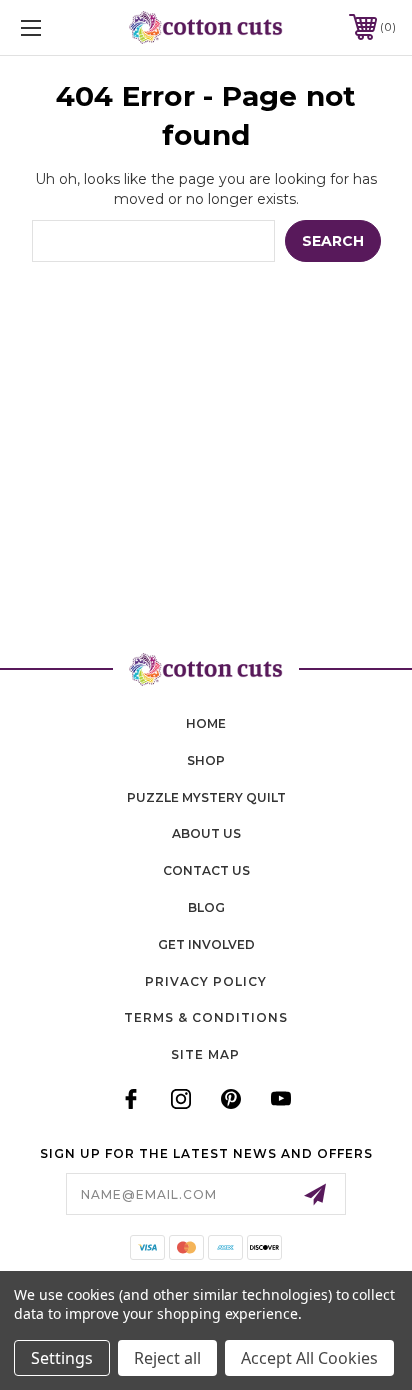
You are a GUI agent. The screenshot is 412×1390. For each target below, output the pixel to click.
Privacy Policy (206, 981)
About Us (206, 833)
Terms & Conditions (206, 1017)
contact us (206, 870)
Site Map (205, 1054)
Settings (62, 1358)
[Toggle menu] (58, 27)
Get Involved (206, 944)
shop (206, 760)
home (206, 723)
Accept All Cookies (309, 1358)
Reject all (167, 1358)
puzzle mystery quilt (206, 797)
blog (206, 907)
